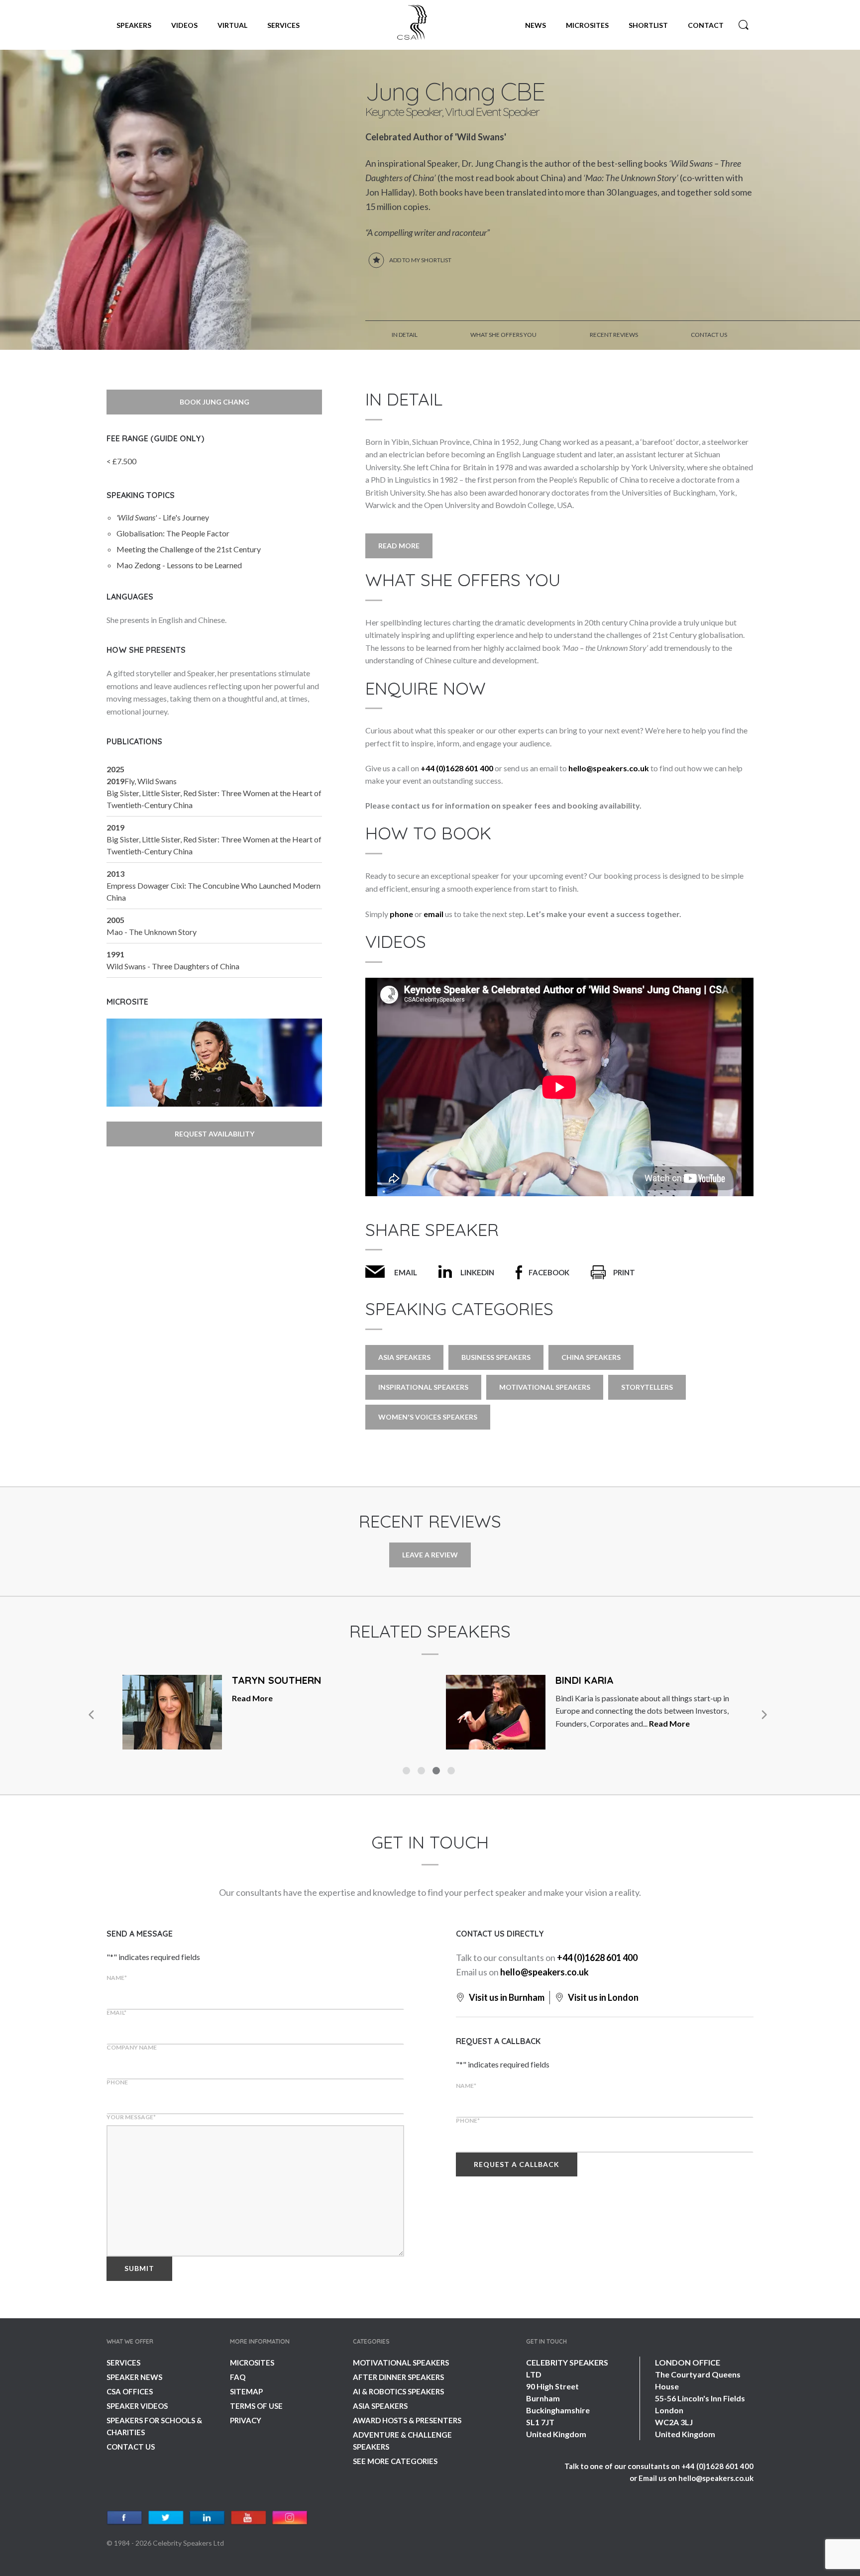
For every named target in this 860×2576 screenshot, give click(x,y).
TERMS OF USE (256, 2406)
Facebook (549, 1272)
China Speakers (591, 1357)
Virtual (232, 25)
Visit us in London (602, 1997)
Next (763, 1715)
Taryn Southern (277, 1680)
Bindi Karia (585, 1680)
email (433, 914)
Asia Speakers (404, 1357)
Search (744, 25)
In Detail (405, 335)
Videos (184, 25)
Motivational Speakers (545, 1387)
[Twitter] (166, 2518)
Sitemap (246, 2391)
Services (283, 25)
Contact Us (131, 2447)
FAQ (238, 2377)
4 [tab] (452, 1772)
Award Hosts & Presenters (407, 2420)
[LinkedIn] (207, 2518)
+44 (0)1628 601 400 (457, 768)
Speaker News (134, 2377)
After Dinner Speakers (398, 2377)
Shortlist (648, 25)
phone (401, 914)
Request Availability (215, 1134)
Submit (139, 2268)
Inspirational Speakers (423, 1387)
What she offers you (503, 335)
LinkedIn (477, 1272)
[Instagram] (290, 2518)
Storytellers (647, 1387)
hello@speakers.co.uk (609, 768)
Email (406, 1272)
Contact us (709, 335)
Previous (92, 1715)
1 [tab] (408, 1772)
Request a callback (517, 2164)
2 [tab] (423, 1772)
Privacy (246, 2420)
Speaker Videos (137, 2406)
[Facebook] (125, 2518)
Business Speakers (496, 1357)
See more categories (395, 2461)
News (536, 25)
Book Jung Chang (215, 402)
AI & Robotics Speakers (398, 2391)
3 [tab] (437, 1772)
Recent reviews (614, 335)
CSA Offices (130, 2391)
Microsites (587, 25)
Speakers (134, 25)
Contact (706, 25)
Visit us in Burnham (506, 1997)
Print (624, 1272)
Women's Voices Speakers (428, 1417)
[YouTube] (249, 2518)
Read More (399, 546)
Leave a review (430, 1555)
